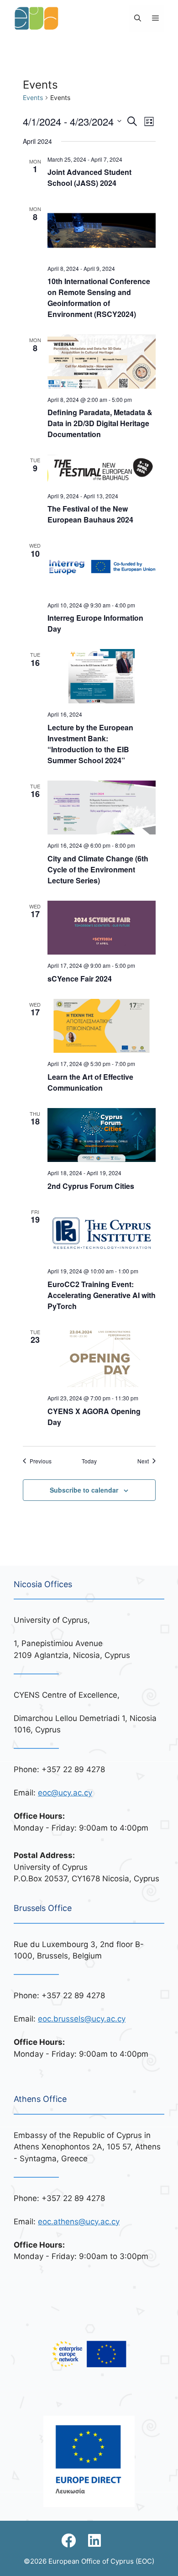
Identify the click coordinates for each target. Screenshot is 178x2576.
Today (89, 1461)
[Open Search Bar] (138, 18)
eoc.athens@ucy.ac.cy (79, 2222)
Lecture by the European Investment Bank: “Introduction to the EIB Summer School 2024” (90, 744)
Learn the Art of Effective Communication (90, 1082)
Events (33, 98)
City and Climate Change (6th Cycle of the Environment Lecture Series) (98, 869)
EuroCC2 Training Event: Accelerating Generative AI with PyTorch (102, 1295)
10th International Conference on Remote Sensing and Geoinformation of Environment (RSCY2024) (99, 298)
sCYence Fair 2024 (80, 979)
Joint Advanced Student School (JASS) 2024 (89, 177)
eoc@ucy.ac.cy (65, 1793)
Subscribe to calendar (84, 1490)
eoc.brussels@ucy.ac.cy (82, 2019)
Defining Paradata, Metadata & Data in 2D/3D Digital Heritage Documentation (100, 423)
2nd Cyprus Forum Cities (91, 1186)
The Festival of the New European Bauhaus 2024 (90, 514)
